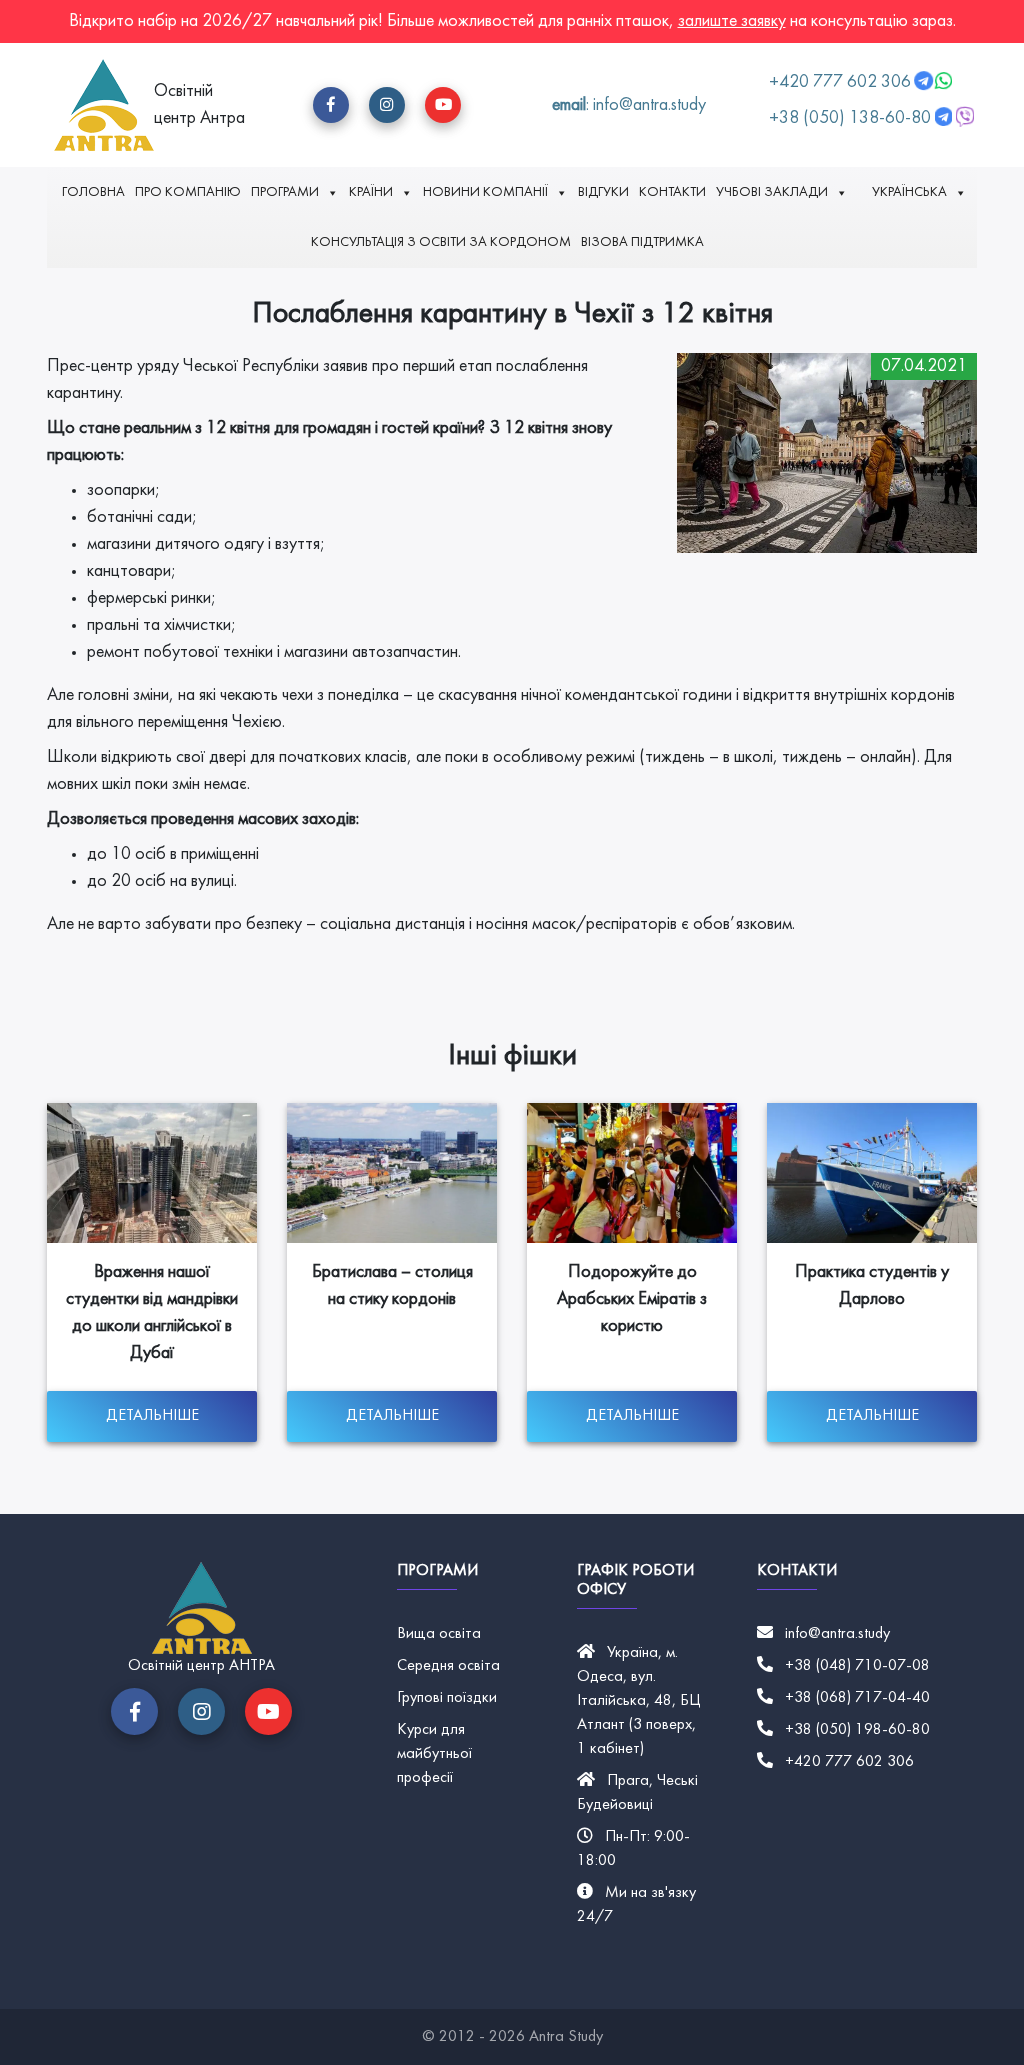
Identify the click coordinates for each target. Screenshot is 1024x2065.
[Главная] (104, 105)
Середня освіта (448, 1666)
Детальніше (152, 1416)
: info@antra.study (629, 105)
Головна (93, 192)
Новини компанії (485, 192)
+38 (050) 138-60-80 (850, 118)
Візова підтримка (642, 242)
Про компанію (188, 192)
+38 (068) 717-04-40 (857, 1698)
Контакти (672, 192)
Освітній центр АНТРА (201, 1666)
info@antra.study (837, 1634)
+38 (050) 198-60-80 (857, 1730)
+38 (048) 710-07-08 (857, 1666)
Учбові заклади (772, 192)
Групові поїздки (447, 1698)
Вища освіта (439, 1634)
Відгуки (603, 192)
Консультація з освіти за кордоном (441, 242)
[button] (331, 105)
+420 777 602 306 (842, 82)
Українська (909, 192)
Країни (371, 192)
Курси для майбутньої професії (434, 1754)
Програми (285, 192)
